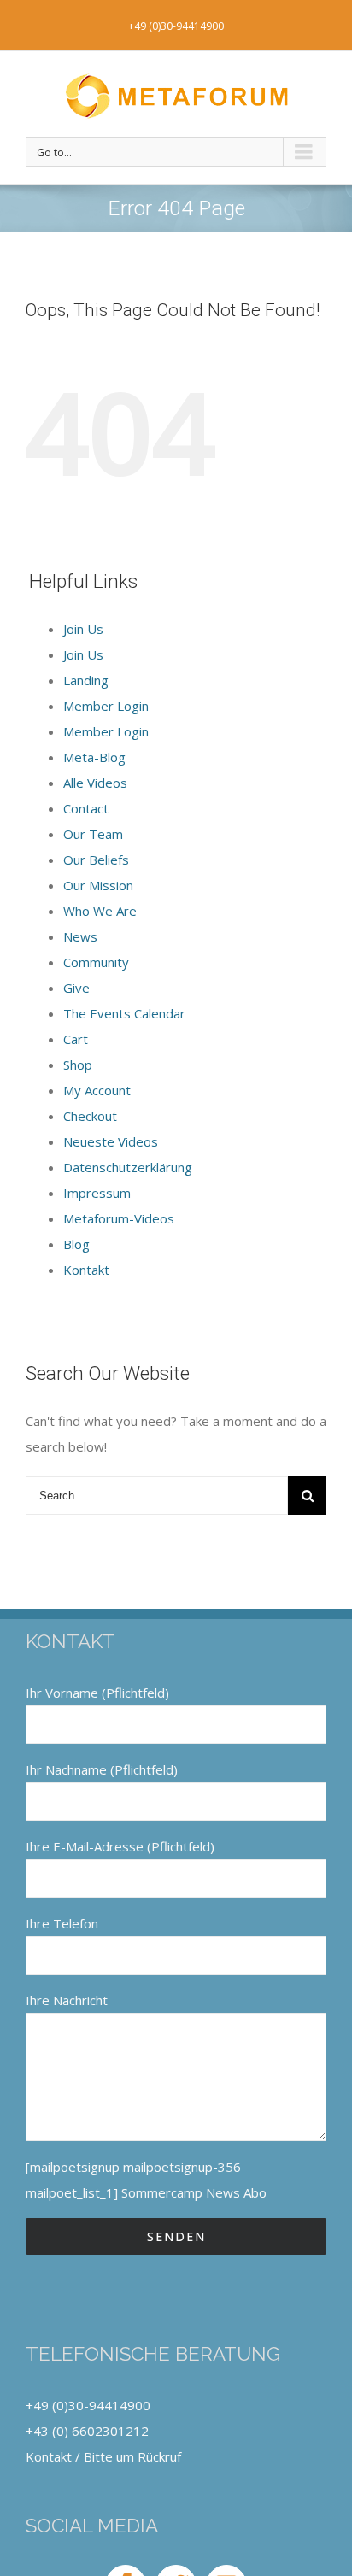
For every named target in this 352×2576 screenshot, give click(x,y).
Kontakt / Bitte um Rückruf (103, 2456)
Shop (78, 1065)
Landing (86, 680)
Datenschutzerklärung (128, 1167)
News (80, 936)
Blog (76, 1244)
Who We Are (100, 911)
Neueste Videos (111, 1141)
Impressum (97, 1193)
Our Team (93, 834)
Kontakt (86, 1270)
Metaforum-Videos (119, 1218)
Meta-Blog (94, 757)
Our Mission (98, 885)
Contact (86, 808)
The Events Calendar (124, 1013)
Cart (76, 1039)
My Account (97, 1090)
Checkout (90, 1116)
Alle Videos (95, 783)
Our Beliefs (96, 860)
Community (96, 962)
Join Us (83, 629)
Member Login (106, 706)
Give (76, 988)
